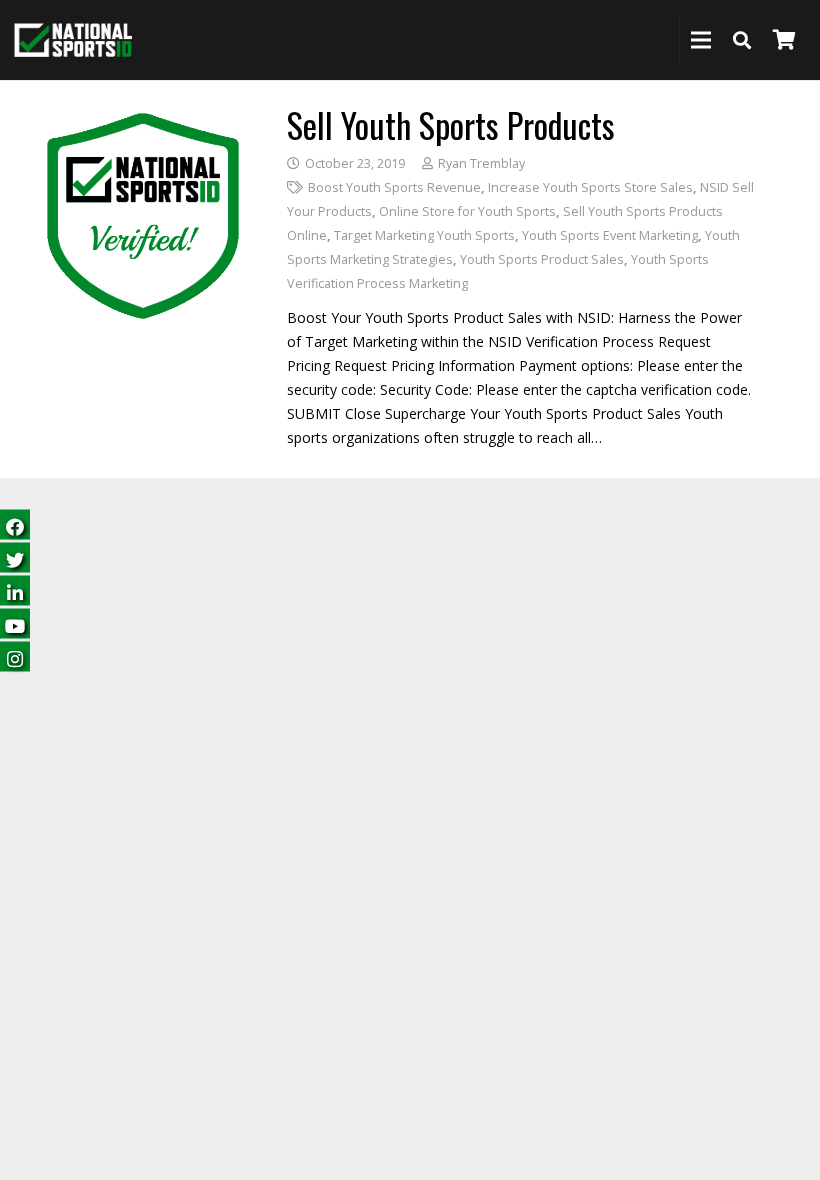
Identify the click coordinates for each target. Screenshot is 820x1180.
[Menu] (701, 40)
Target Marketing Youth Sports (424, 235)
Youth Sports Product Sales (542, 259)
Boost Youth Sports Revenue (394, 187)
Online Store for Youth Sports (467, 211)
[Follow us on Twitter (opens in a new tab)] (15, 557)
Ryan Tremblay (481, 163)
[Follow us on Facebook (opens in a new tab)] (15, 524)
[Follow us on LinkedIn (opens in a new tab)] (15, 590)
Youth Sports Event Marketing (610, 235)
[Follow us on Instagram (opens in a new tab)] (15, 656)
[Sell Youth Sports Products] (143, 119)
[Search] (742, 40)
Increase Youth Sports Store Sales (590, 187)
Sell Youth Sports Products (451, 124)
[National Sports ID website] (73, 40)
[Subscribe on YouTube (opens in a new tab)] (15, 623)
